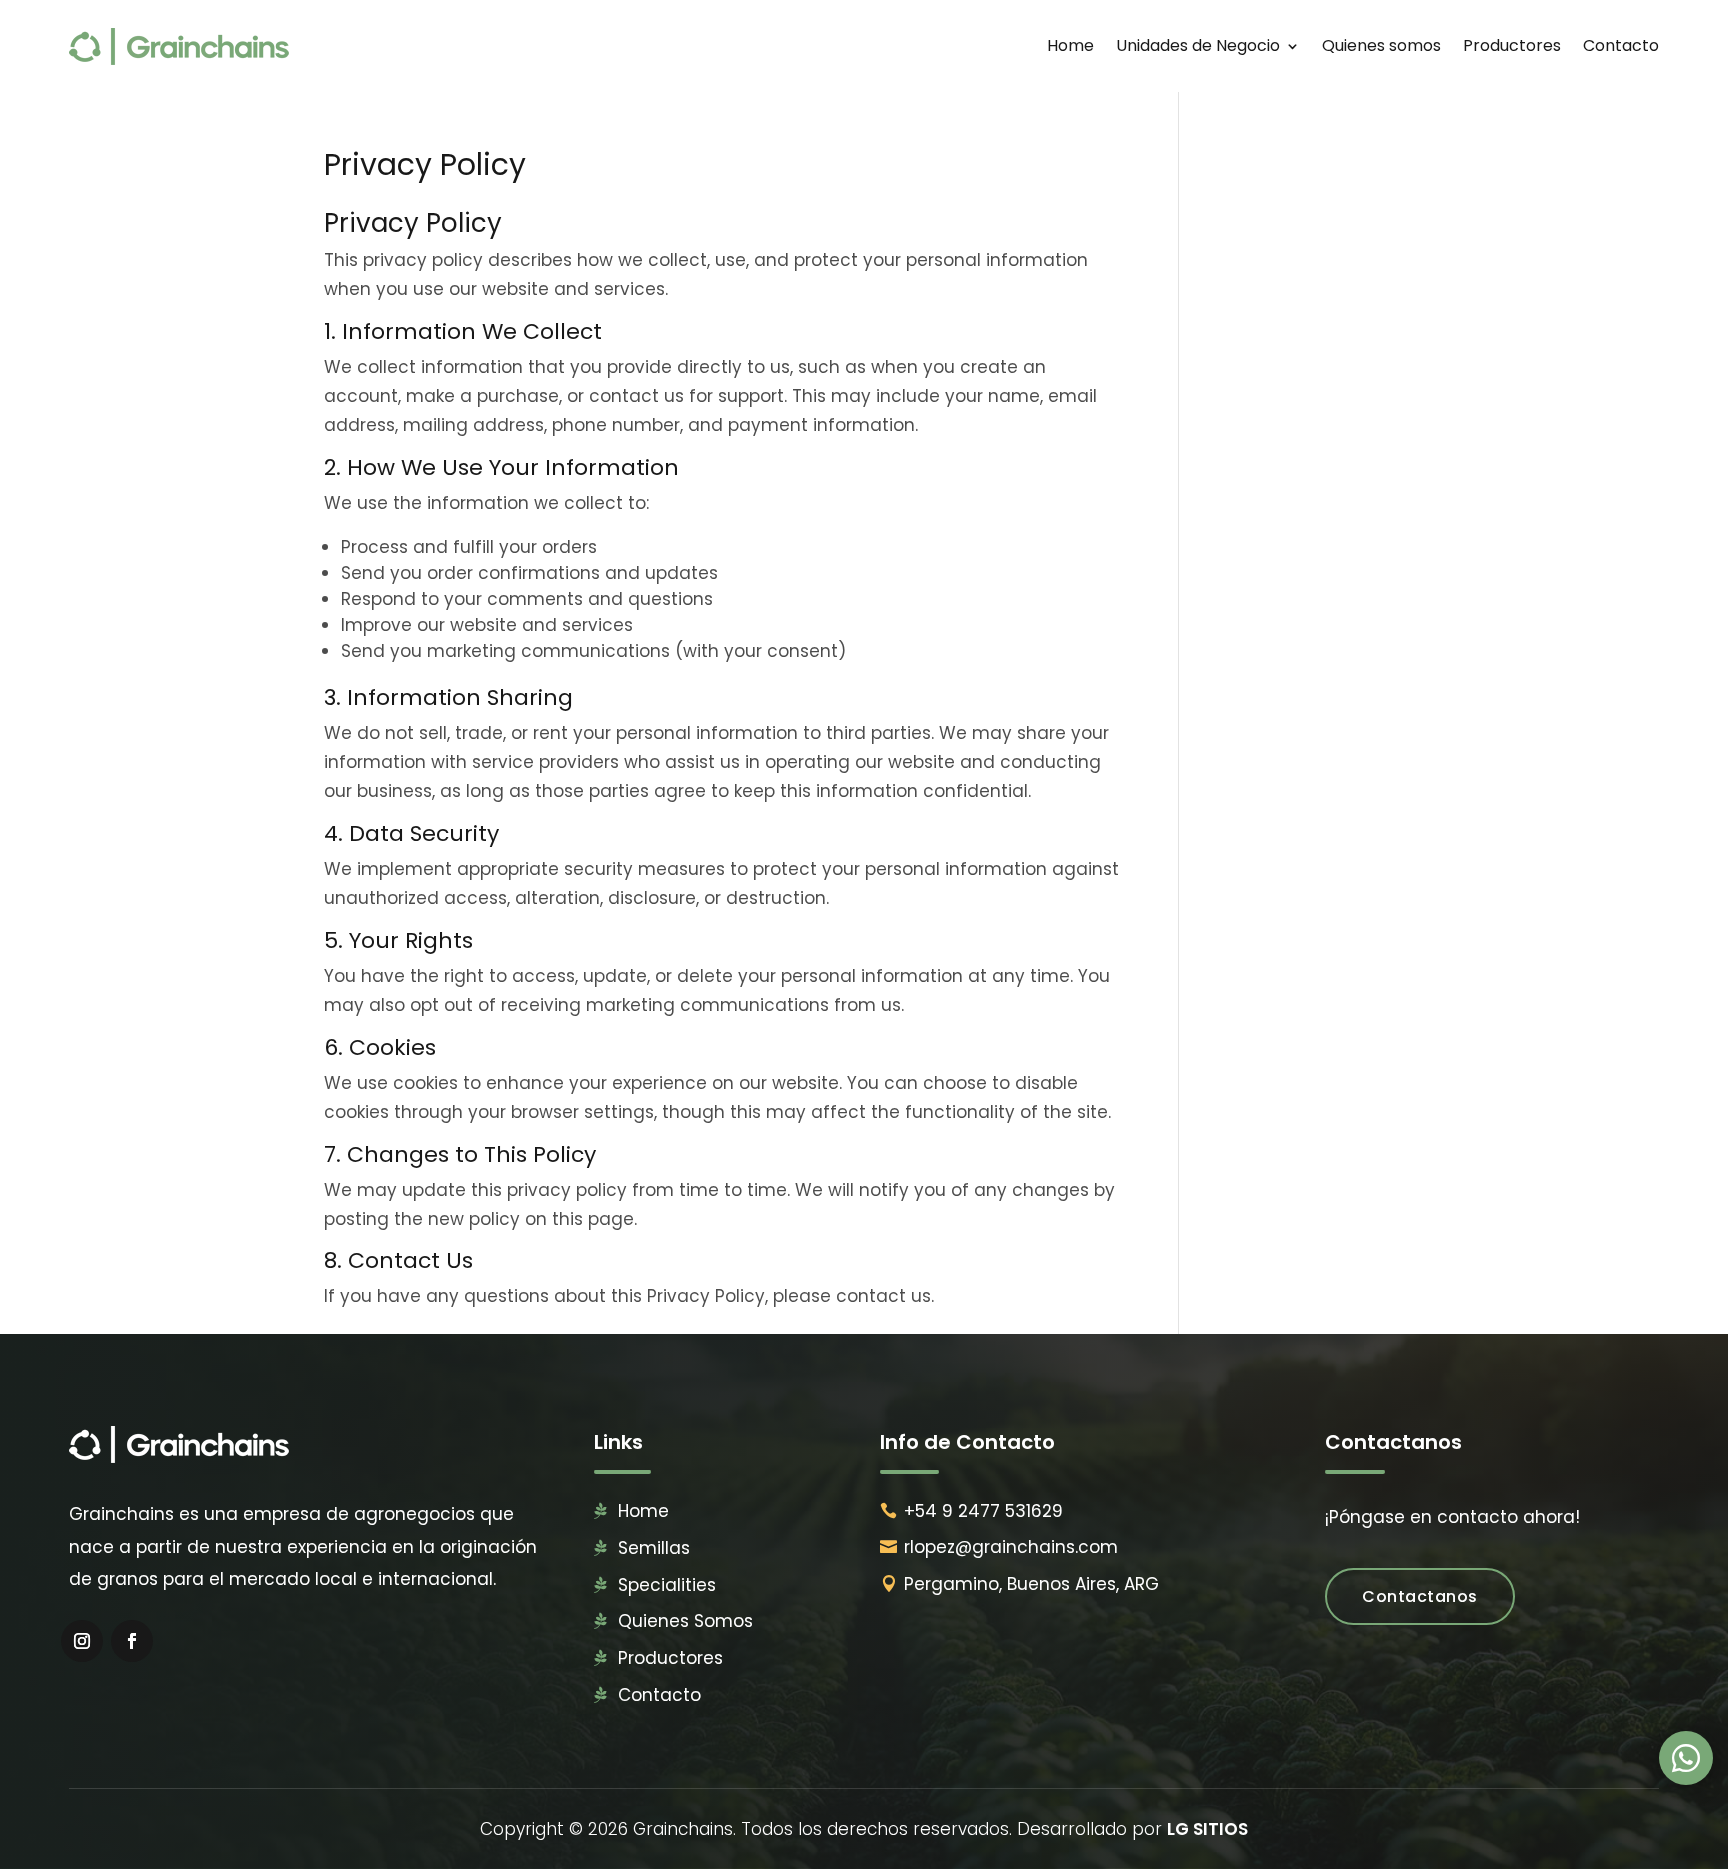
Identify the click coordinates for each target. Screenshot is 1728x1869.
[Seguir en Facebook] (132, 1641)
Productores (1512, 45)
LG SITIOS (1207, 1829)
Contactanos (1420, 1596)
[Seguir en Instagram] (82, 1641)
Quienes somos (1381, 45)
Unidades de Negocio (1198, 45)
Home (1070, 45)
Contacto (1621, 45)
